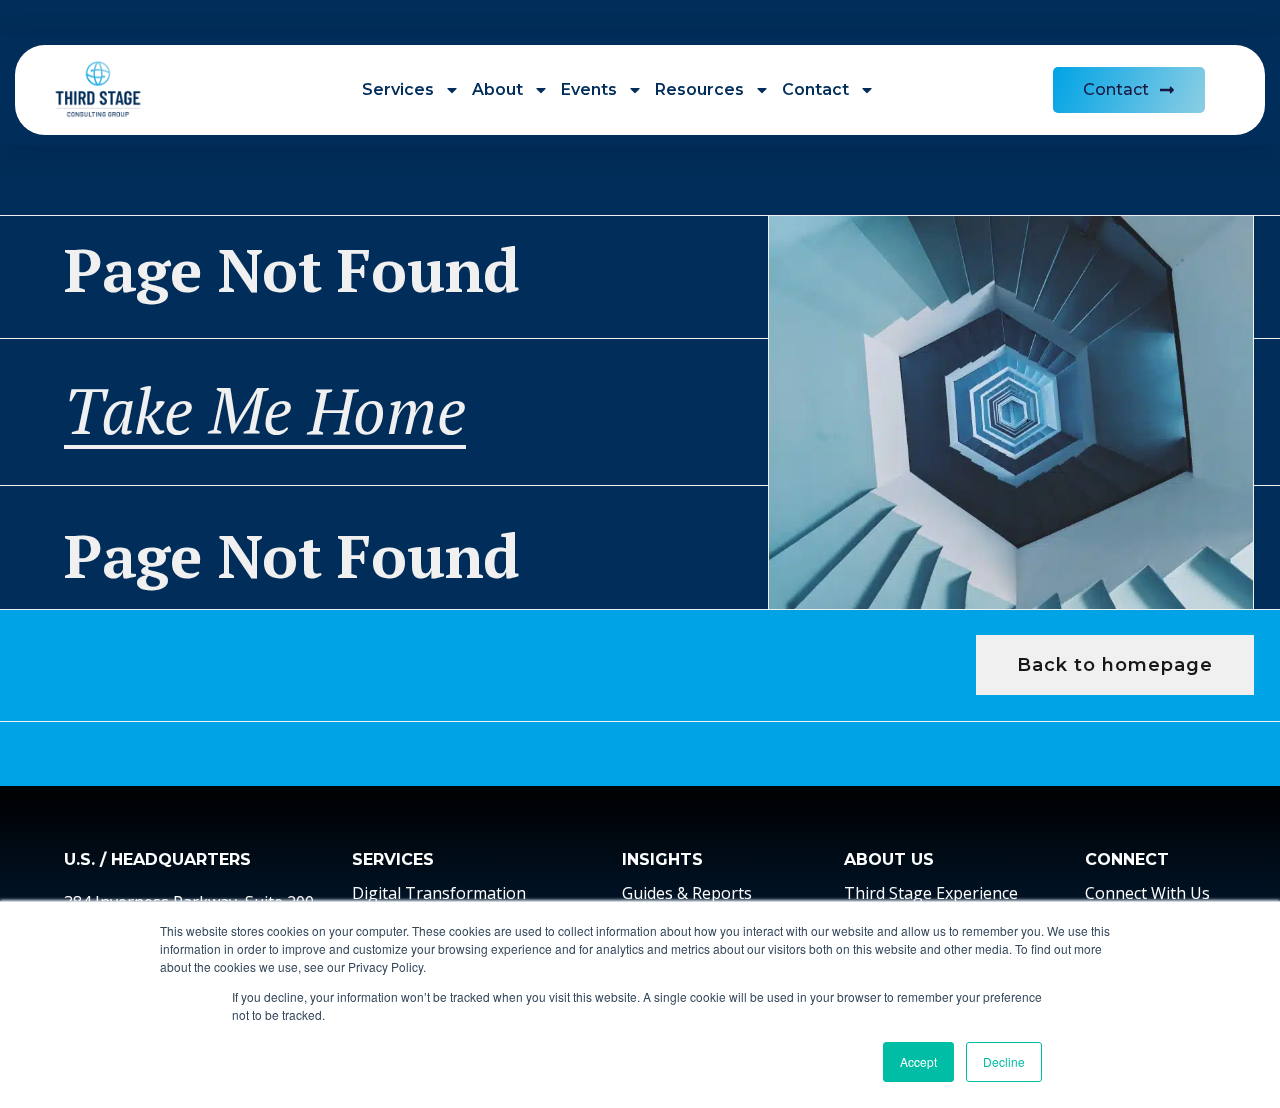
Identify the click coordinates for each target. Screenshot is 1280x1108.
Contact (815, 89)
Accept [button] (918, 1061)
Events (589, 89)
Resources (699, 89)
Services (398, 89)
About (497, 89)
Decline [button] (1004, 1061)
